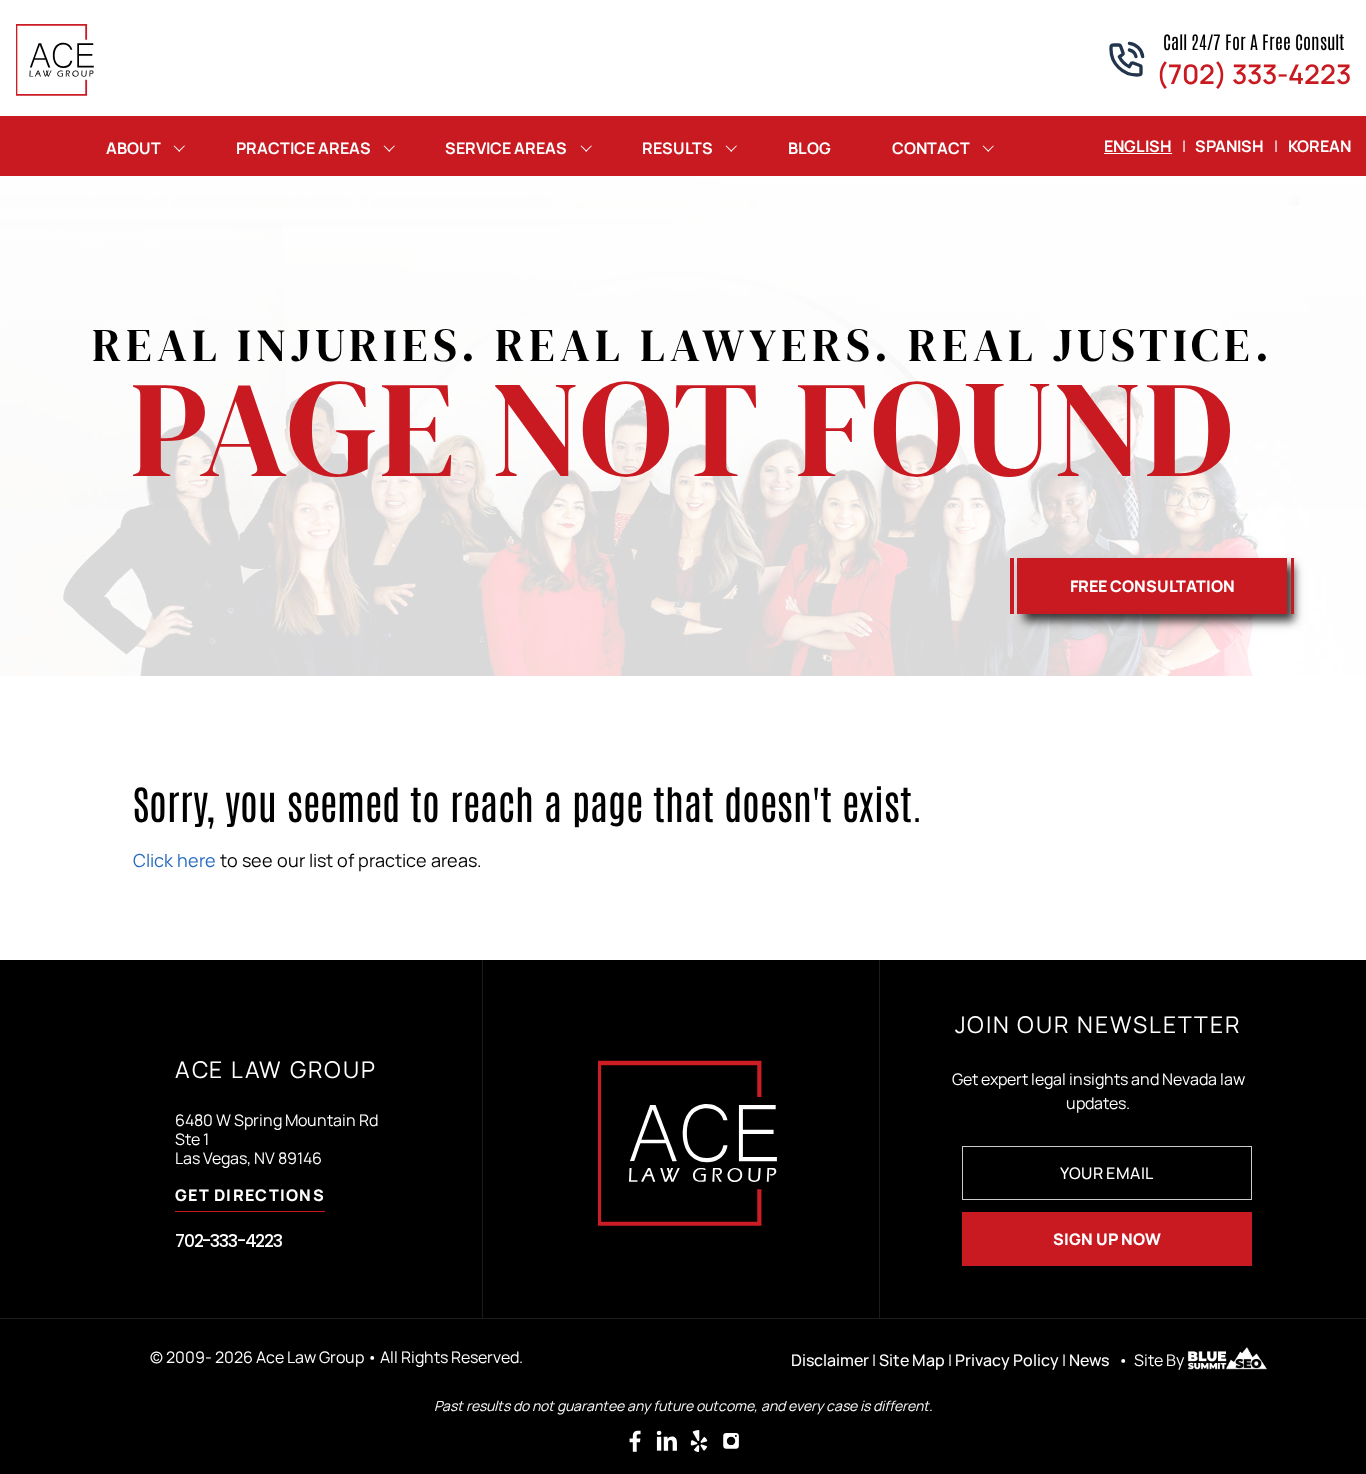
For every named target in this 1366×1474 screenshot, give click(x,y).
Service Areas (506, 148)
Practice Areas (303, 148)
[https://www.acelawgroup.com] (56, 60)
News (1089, 1360)
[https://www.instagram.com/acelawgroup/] (731, 1441)
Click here (174, 860)
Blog (809, 148)
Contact (931, 148)
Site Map (912, 1360)
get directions (250, 1196)
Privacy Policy (1007, 1360)
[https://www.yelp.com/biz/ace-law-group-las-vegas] (699, 1441)
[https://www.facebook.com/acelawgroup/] (635, 1441)
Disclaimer (830, 1360)
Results (677, 148)
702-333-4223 (228, 1241)
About (133, 148)
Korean (1319, 146)
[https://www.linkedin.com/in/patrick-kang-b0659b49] (667, 1441)
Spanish (1229, 146)
